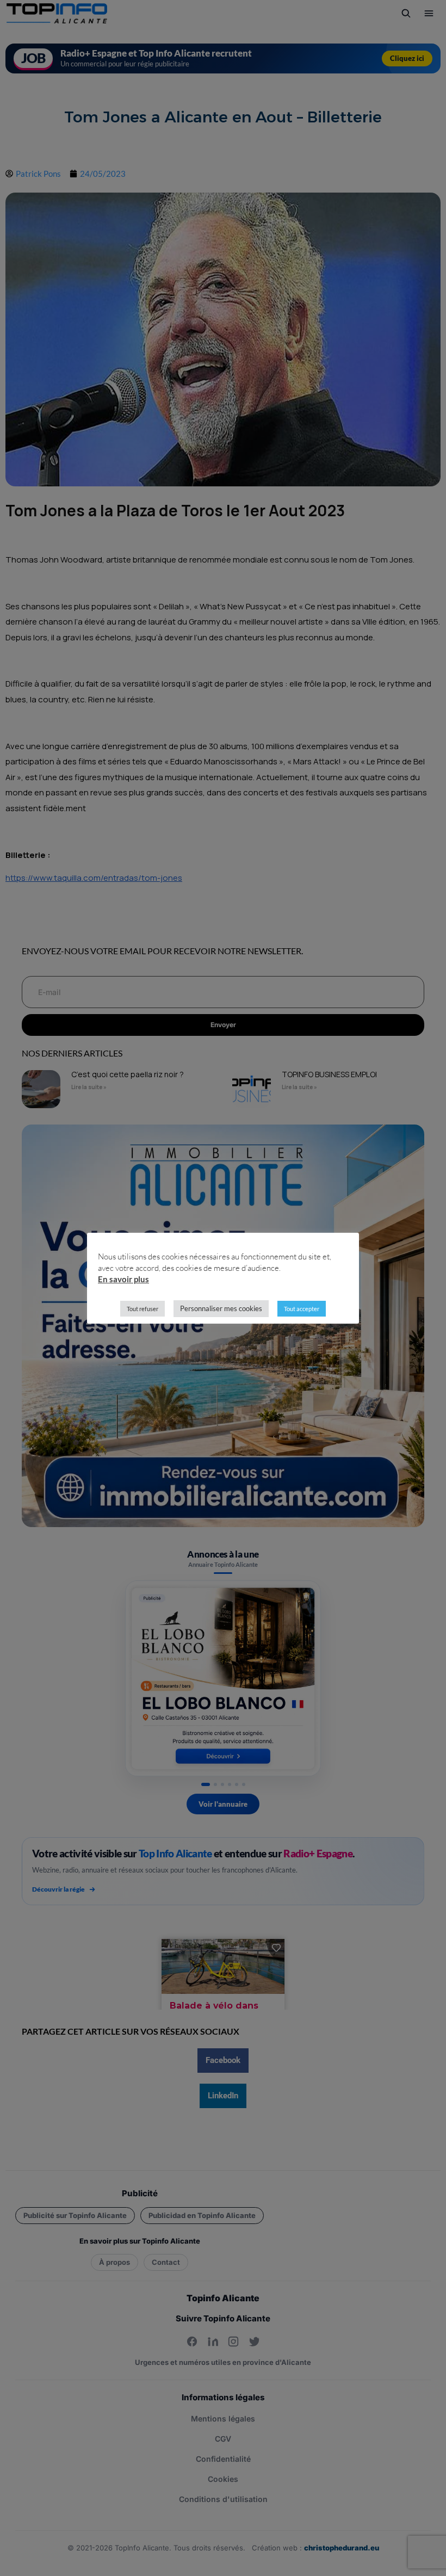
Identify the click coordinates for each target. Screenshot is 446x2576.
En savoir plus (123, 1279)
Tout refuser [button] (143, 1309)
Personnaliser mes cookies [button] (221, 1308)
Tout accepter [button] (302, 1309)
